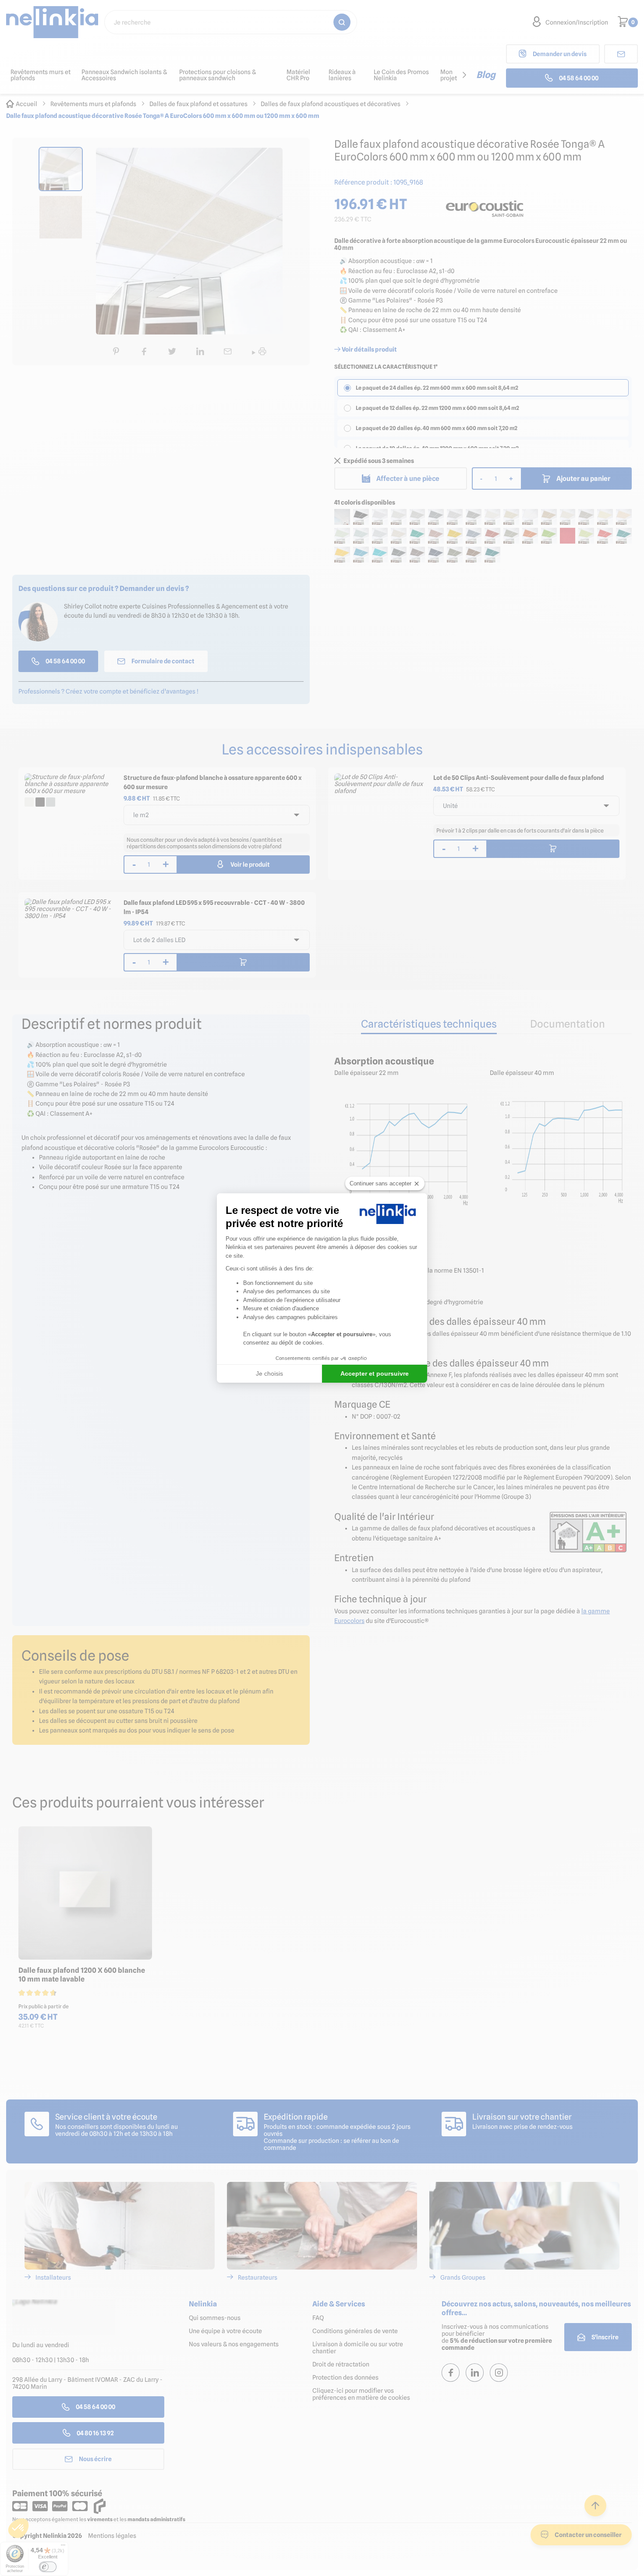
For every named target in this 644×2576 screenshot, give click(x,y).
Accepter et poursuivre (375, 1373)
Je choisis (269, 1373)
